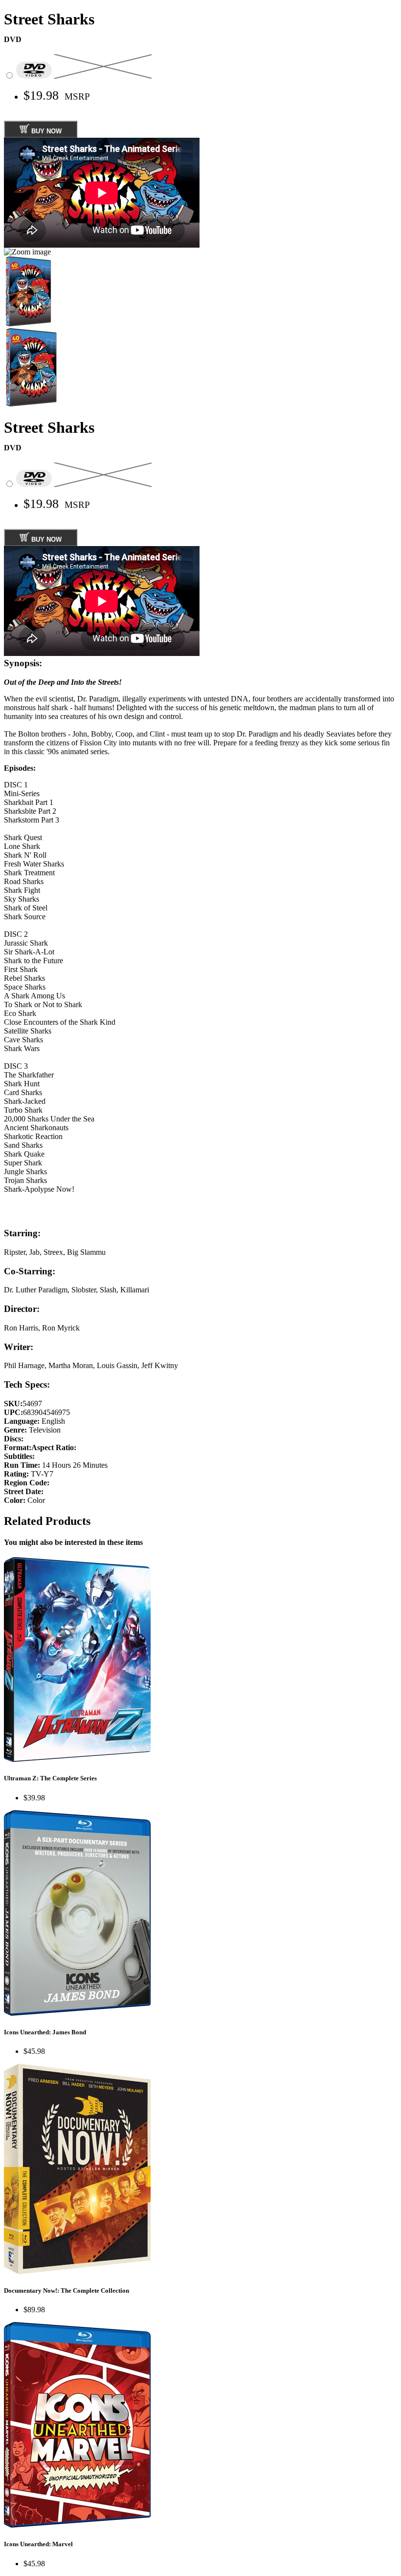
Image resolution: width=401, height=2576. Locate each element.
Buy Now (45, 131)
